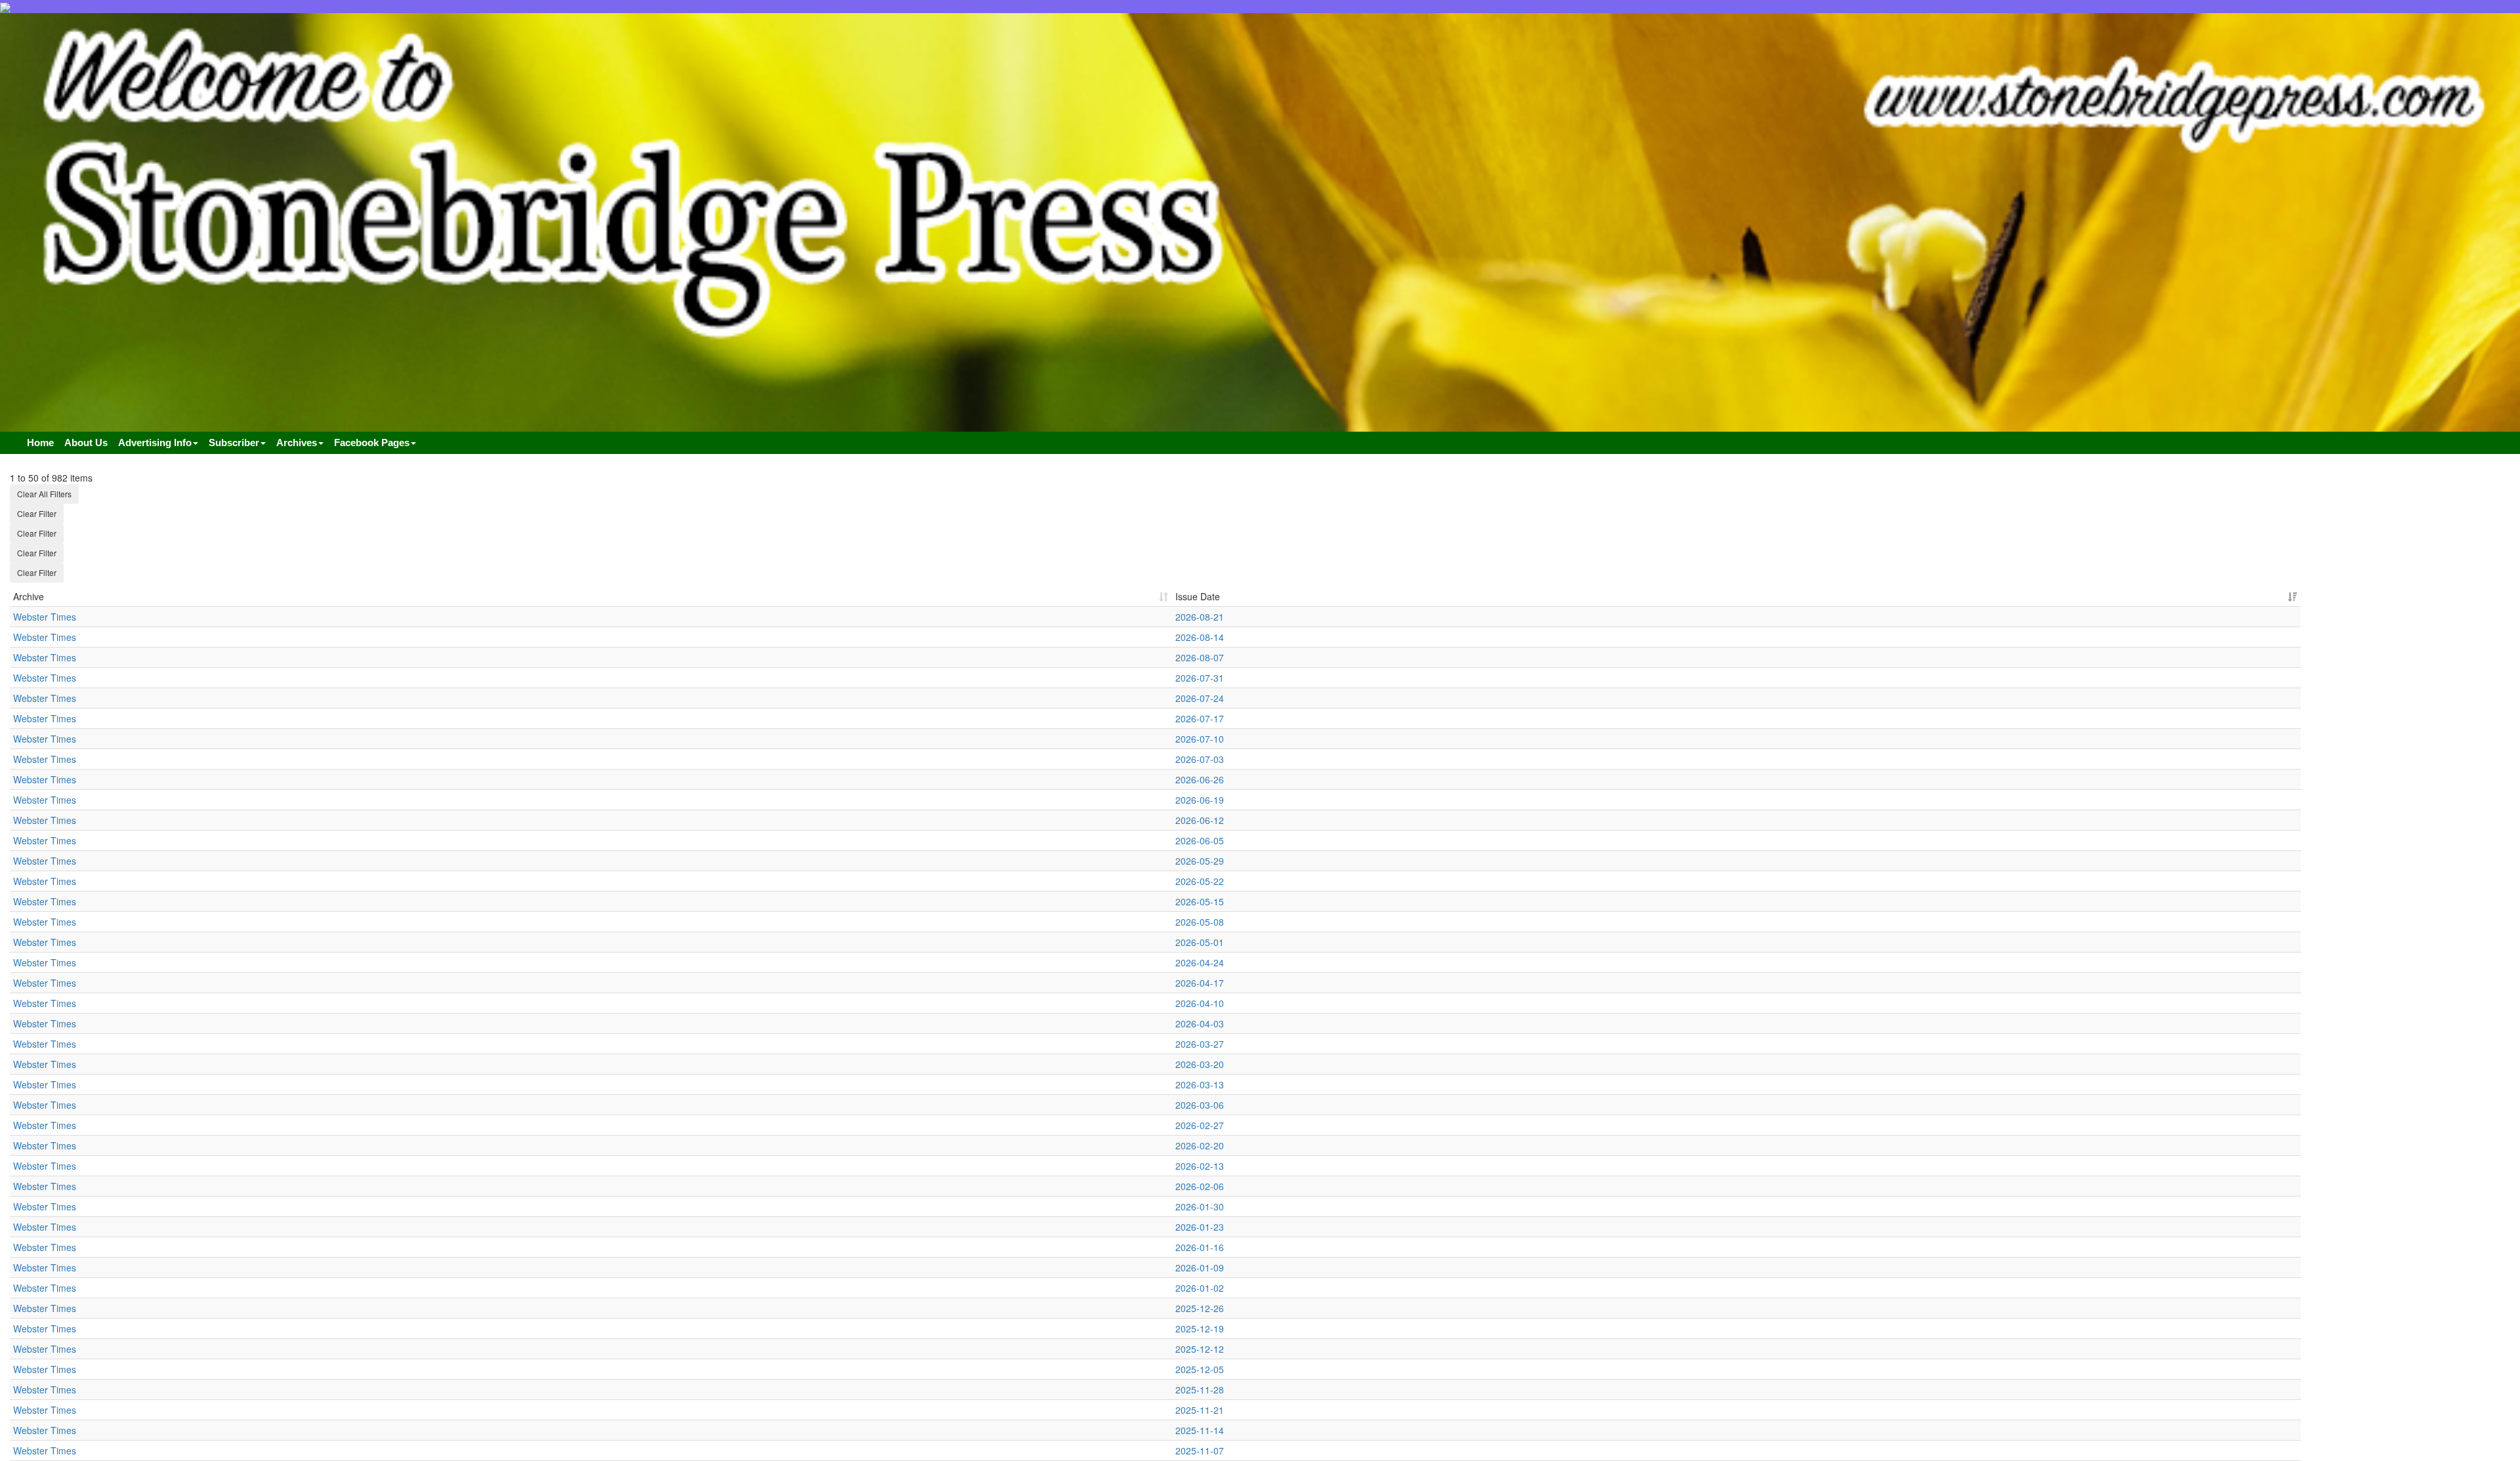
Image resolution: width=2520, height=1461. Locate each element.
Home (40, 442)
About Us (86, 442)
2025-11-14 (1200, 1430)
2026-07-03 (1200, 759)
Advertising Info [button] (155, 442)
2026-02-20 (1200, 1145)
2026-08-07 (1200, 657)
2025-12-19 (1200, 1328)
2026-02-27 (1200, 1125)
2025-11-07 (1200, 1451)
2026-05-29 (1200, 861)
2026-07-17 (1200, 718)
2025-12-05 (1200, 1369)
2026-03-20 (1200, 1064)
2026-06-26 (1200, 779)
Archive (29, 596)
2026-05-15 (1200, 901)
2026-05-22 (1200, 881)
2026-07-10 (1200, 739)
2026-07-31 (1200, 678)
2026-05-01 (1200, 942)
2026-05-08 (1200, 922)
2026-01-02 (1200, 1288)
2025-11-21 (1200, 1410)
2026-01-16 (1200, 1247)
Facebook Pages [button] (372, 442)
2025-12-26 (1200, 1308)
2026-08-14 (1200, 637)
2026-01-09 (1200, 1267)
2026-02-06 (1200, 1186)
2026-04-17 (1200, 983)
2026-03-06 (1200, 1105)
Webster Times (45, 617)
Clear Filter (37, 513)
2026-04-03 (1200, 1023)
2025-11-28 (1200, 1389)
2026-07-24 (1200, 698)
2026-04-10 (1200, 1003)
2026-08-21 (1200, 617)
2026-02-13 (1200, 1166)
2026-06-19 (1200, 800)
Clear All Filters (44, 494)
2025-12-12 (1200, 1349)
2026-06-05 (1200, 840)
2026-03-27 (1200, 1044)
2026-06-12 (1200, 820)
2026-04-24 (1200, 962)
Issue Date (1198, 596)
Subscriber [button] (234, 442)
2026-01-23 (1200, 1227)
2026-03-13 (1200, 1084)
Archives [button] (297, 442)
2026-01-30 (1200, 1206)
